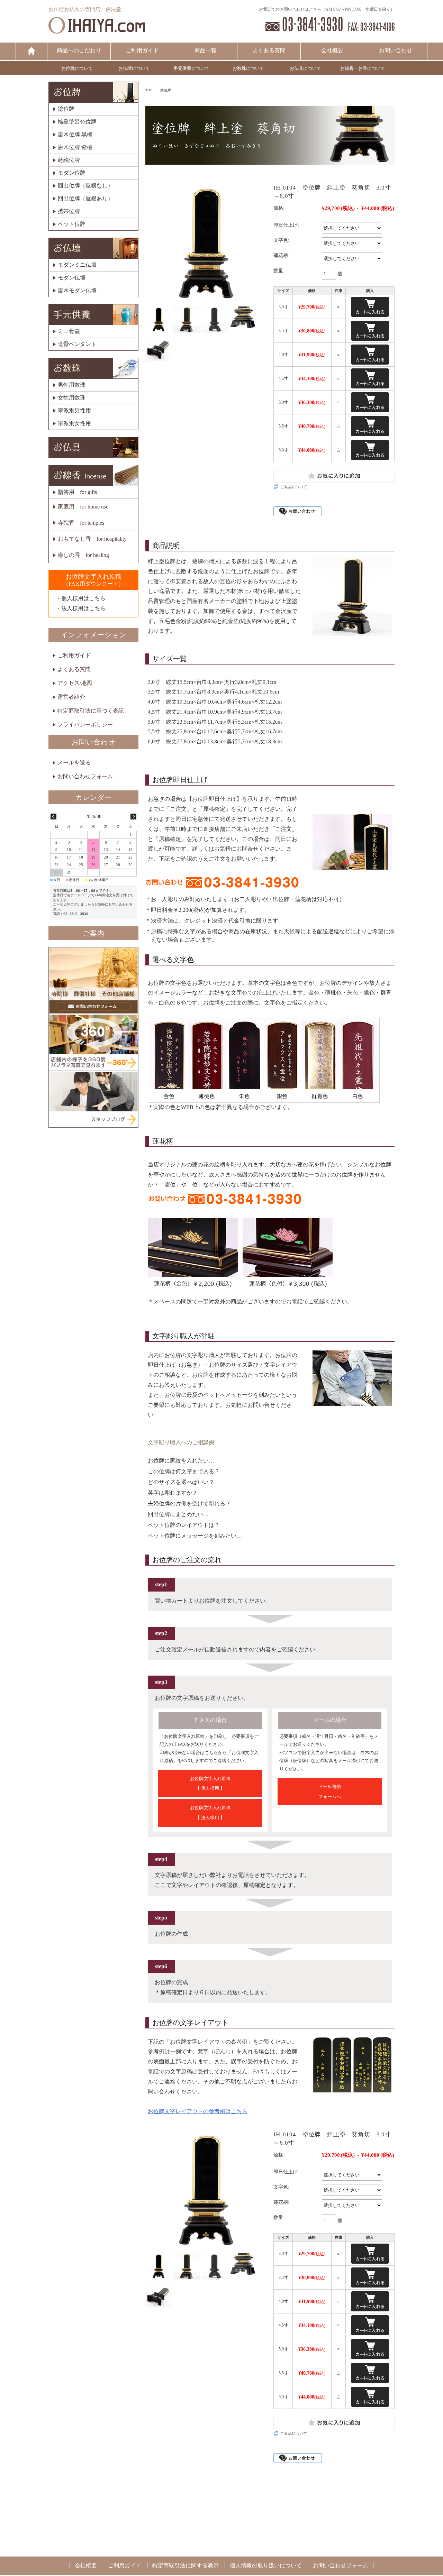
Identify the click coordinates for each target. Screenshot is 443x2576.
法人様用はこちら (83, 608)
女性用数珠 (72, 398)
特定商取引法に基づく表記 (91, 711)
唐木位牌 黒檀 (75, 135)
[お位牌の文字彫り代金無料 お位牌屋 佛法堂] (97, 30)
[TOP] (31, 51)
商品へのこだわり (79, 50)
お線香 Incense (93, 475)
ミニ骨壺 (69, 331)
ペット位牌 (72, 224)
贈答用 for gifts (77, 492)
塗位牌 (166, 90)
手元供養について (191, 68)
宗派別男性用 (74, 411)
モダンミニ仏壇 (77, 265)
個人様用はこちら (83, 598)
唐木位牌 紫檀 (75, 147)
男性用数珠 (72, 385)
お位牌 (93, 92)
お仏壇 (93, 248)
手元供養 (93, 315)
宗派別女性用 (74, 423)
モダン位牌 (72, 173)
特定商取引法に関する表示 (186, 2565)
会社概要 (332, 50)
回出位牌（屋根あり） (85, 199)
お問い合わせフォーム (85, 776)
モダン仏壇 (72, 278)
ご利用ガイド (142, 50)
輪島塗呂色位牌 (77, 122)
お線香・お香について (363, 68)
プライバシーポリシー (85, 725)
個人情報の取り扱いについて (266, 2565)
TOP (149, 90)
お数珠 (93, 368)
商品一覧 (206, 50)
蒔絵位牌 (69, 160)
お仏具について (305, 68)
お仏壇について (134, 68)
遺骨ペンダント (77, 344)
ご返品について (294, 487)
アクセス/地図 (75, 683)
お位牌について (77, 68)
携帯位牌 (69, 211)
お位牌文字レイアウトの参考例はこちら (198, 2111)
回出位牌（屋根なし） (85, 186)
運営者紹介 (71, 697)
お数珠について (248, 68)
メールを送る (74, 763)
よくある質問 (269, 50)
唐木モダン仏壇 (77, 291)
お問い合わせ (396, 50)
